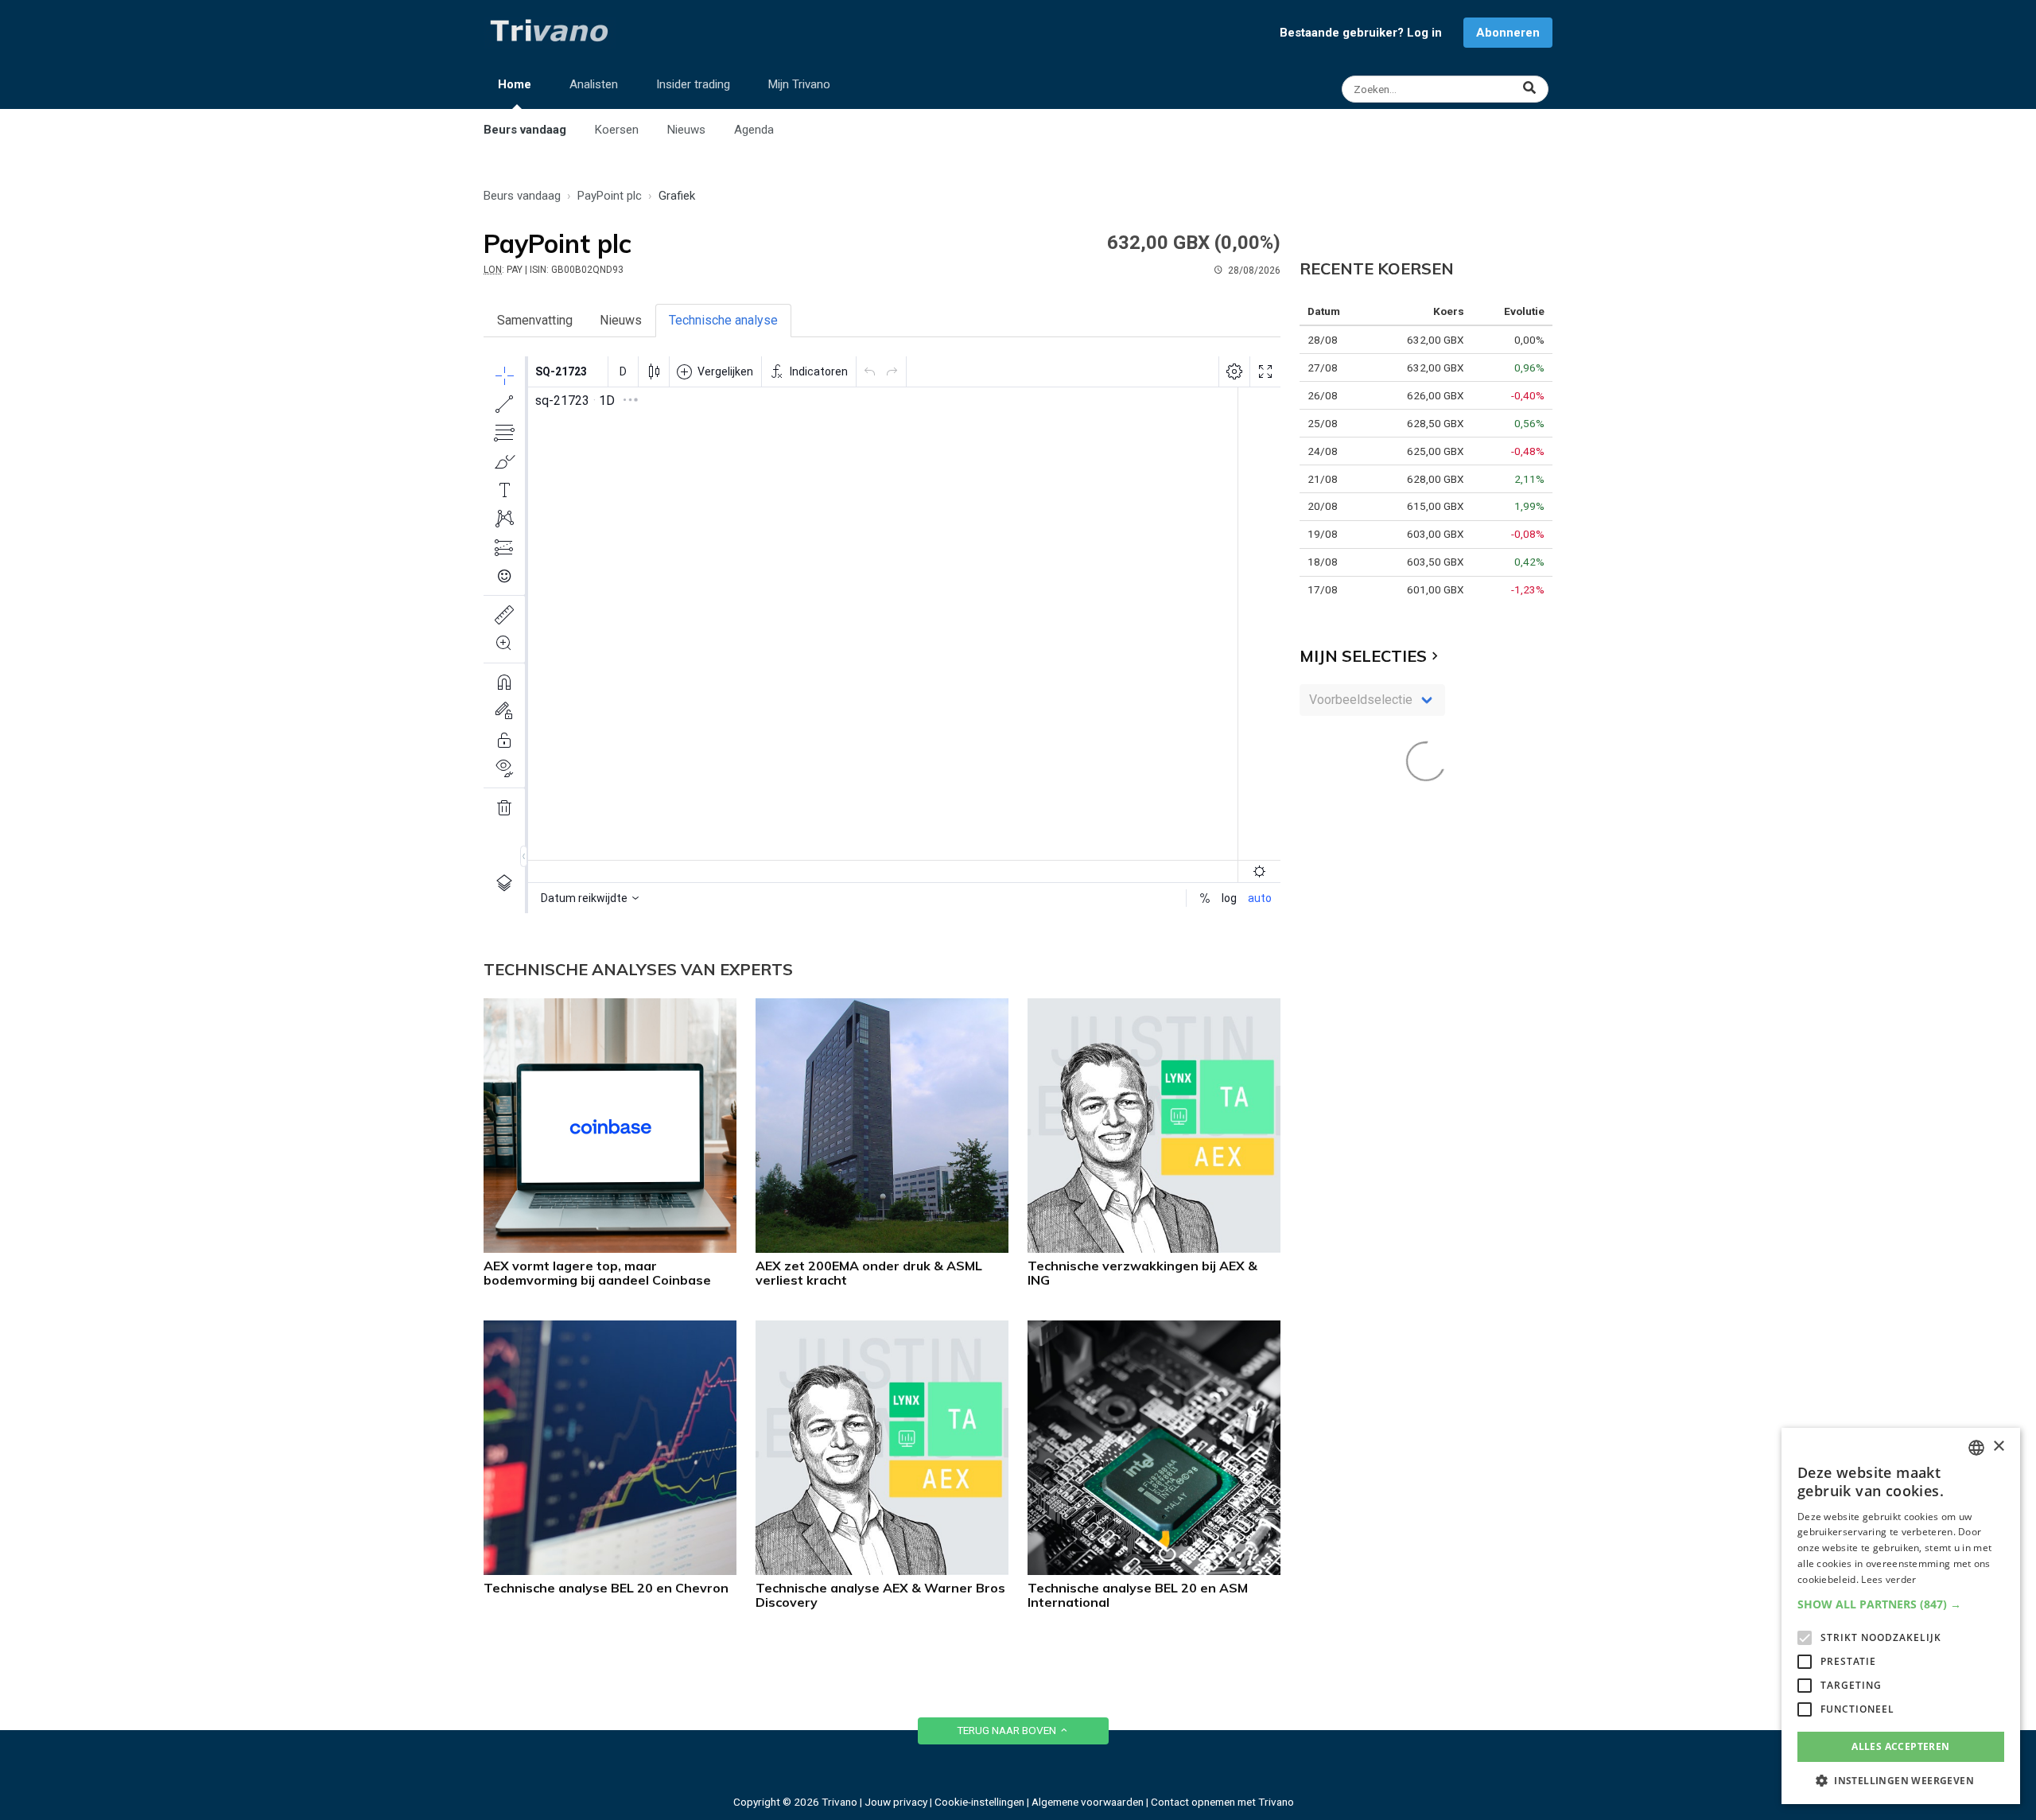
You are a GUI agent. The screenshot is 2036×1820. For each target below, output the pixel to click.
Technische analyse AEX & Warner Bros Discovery (880, 1595)
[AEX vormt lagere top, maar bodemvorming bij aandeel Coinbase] (610, 1248)
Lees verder (1888, 1579)
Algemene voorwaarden (1088, 1802)
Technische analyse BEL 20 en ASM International (1138, 1595)
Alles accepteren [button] (1900, 1746)
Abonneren (1508, 33)
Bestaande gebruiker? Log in (1361, 33)
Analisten (594, 84)
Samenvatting (535, 320)
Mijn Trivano (799, 84)
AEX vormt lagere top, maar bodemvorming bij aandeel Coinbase (597, 1273)
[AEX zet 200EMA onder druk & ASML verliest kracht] (882, 1248)
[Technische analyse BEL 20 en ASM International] (1154, 1571)
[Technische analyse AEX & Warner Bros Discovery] (882, 1571)
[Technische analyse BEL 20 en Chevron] (610, 1571)
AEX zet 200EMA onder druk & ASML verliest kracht (869, 1273)
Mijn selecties (1363, 656)
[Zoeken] (1447, 89)
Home (515, 84)
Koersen (617, 130)
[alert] (1901, 1616)
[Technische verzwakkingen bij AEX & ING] (1154, 1248)
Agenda (754, 130)
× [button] (1998, 1447)
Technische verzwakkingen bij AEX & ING (1142, 1273)
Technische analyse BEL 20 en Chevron (606, 1588)
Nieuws (686, 130)
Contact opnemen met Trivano (1222, 1802)
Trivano (839, 1802)
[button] (1901, 1604)
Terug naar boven (1008, 1730)
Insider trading (693, 84)
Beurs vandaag (525, 130)
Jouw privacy (896, 1802)
